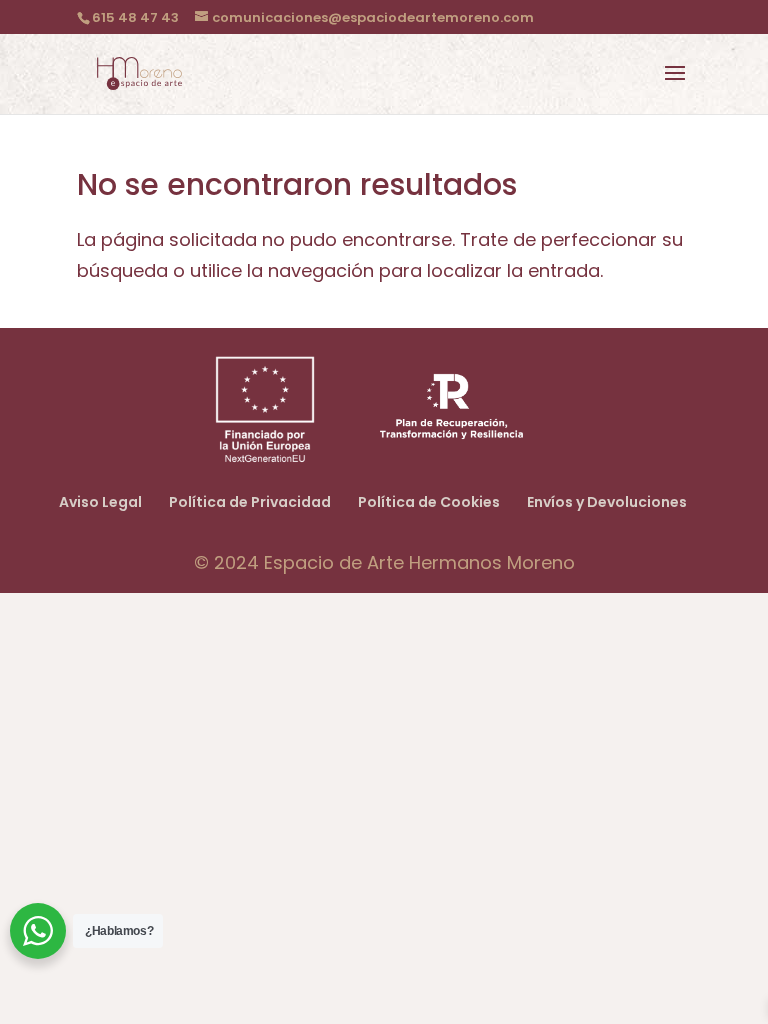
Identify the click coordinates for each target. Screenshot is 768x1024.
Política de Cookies (429, 502)
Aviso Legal (100, 502)
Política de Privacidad (250, 502)
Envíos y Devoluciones (607, 502)
